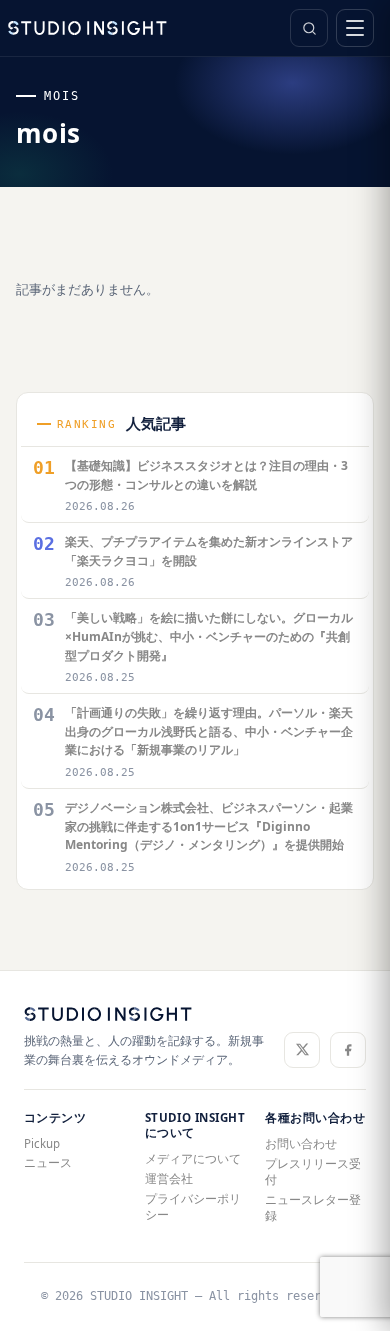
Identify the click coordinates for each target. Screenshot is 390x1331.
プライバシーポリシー (193, 1206)
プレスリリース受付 (313, 1171)
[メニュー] (355, 28)
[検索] (309, 28)
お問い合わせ (301, 1143)
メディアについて (193, 1158)
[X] (302, 1050)
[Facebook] (348, 1050)
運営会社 (169, 1178)
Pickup (42, 1143)
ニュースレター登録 (313, 1207)
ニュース (48, 1162)
